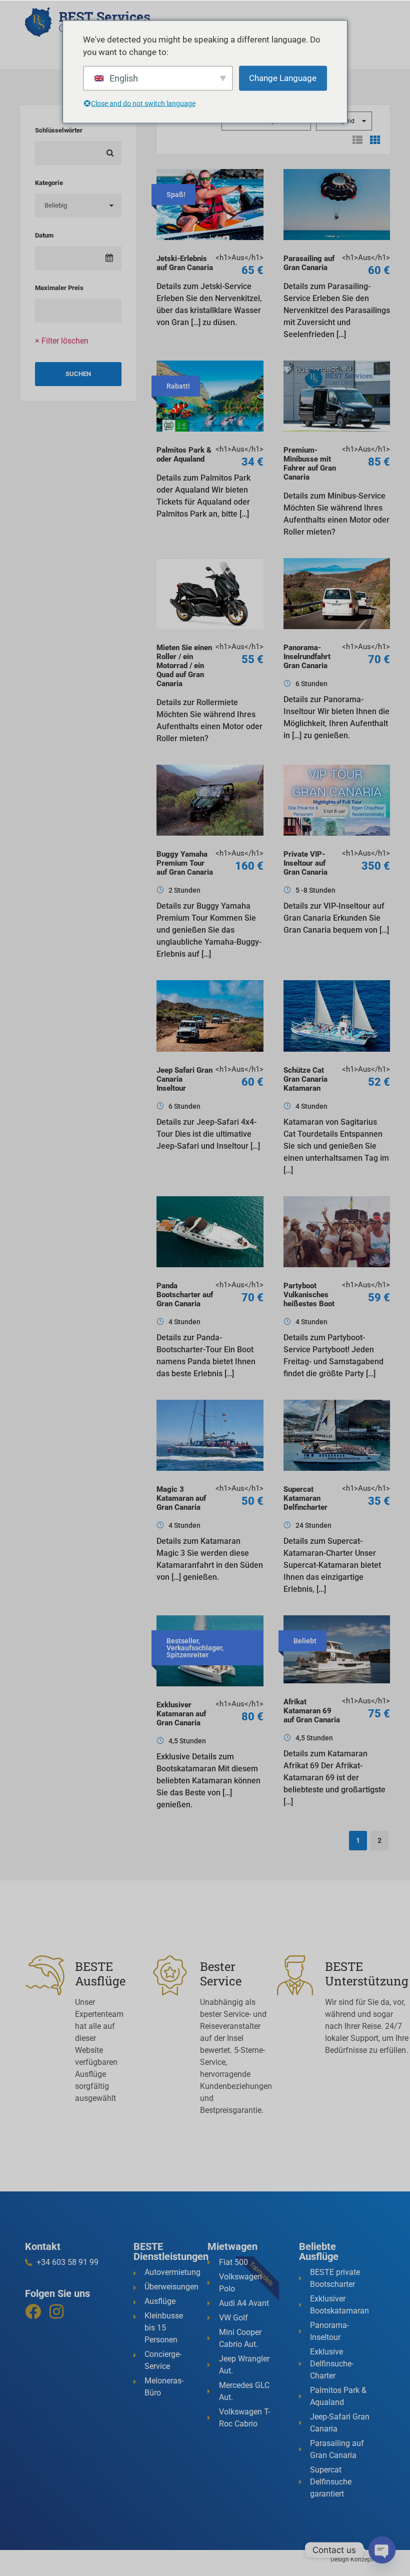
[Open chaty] (382, 2550)
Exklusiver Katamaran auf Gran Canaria (181, 1714)
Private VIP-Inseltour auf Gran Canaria (305, 863)
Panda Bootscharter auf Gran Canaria (185, 1295)
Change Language (283, 78)
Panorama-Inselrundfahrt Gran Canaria (307, 657)
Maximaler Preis (59, 288)
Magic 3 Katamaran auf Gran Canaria (181, 1498)
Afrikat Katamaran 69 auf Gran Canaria (312, 1711)
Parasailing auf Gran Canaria (309, 263)
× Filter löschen (62, 341)
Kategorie (49, 183)
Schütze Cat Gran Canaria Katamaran (305, 1079)
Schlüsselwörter (59, 130)
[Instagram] (56, 2311)
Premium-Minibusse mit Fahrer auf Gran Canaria (310, 464)
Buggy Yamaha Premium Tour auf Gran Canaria (185, 863)
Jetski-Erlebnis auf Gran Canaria (185, 263)
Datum (44, 235)
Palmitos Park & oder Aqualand (184, 455)
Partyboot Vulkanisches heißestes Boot (309, 1295)
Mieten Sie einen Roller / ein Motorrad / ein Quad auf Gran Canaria (184, 666)
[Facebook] (33, 2311)
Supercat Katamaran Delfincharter (305, 1498)
